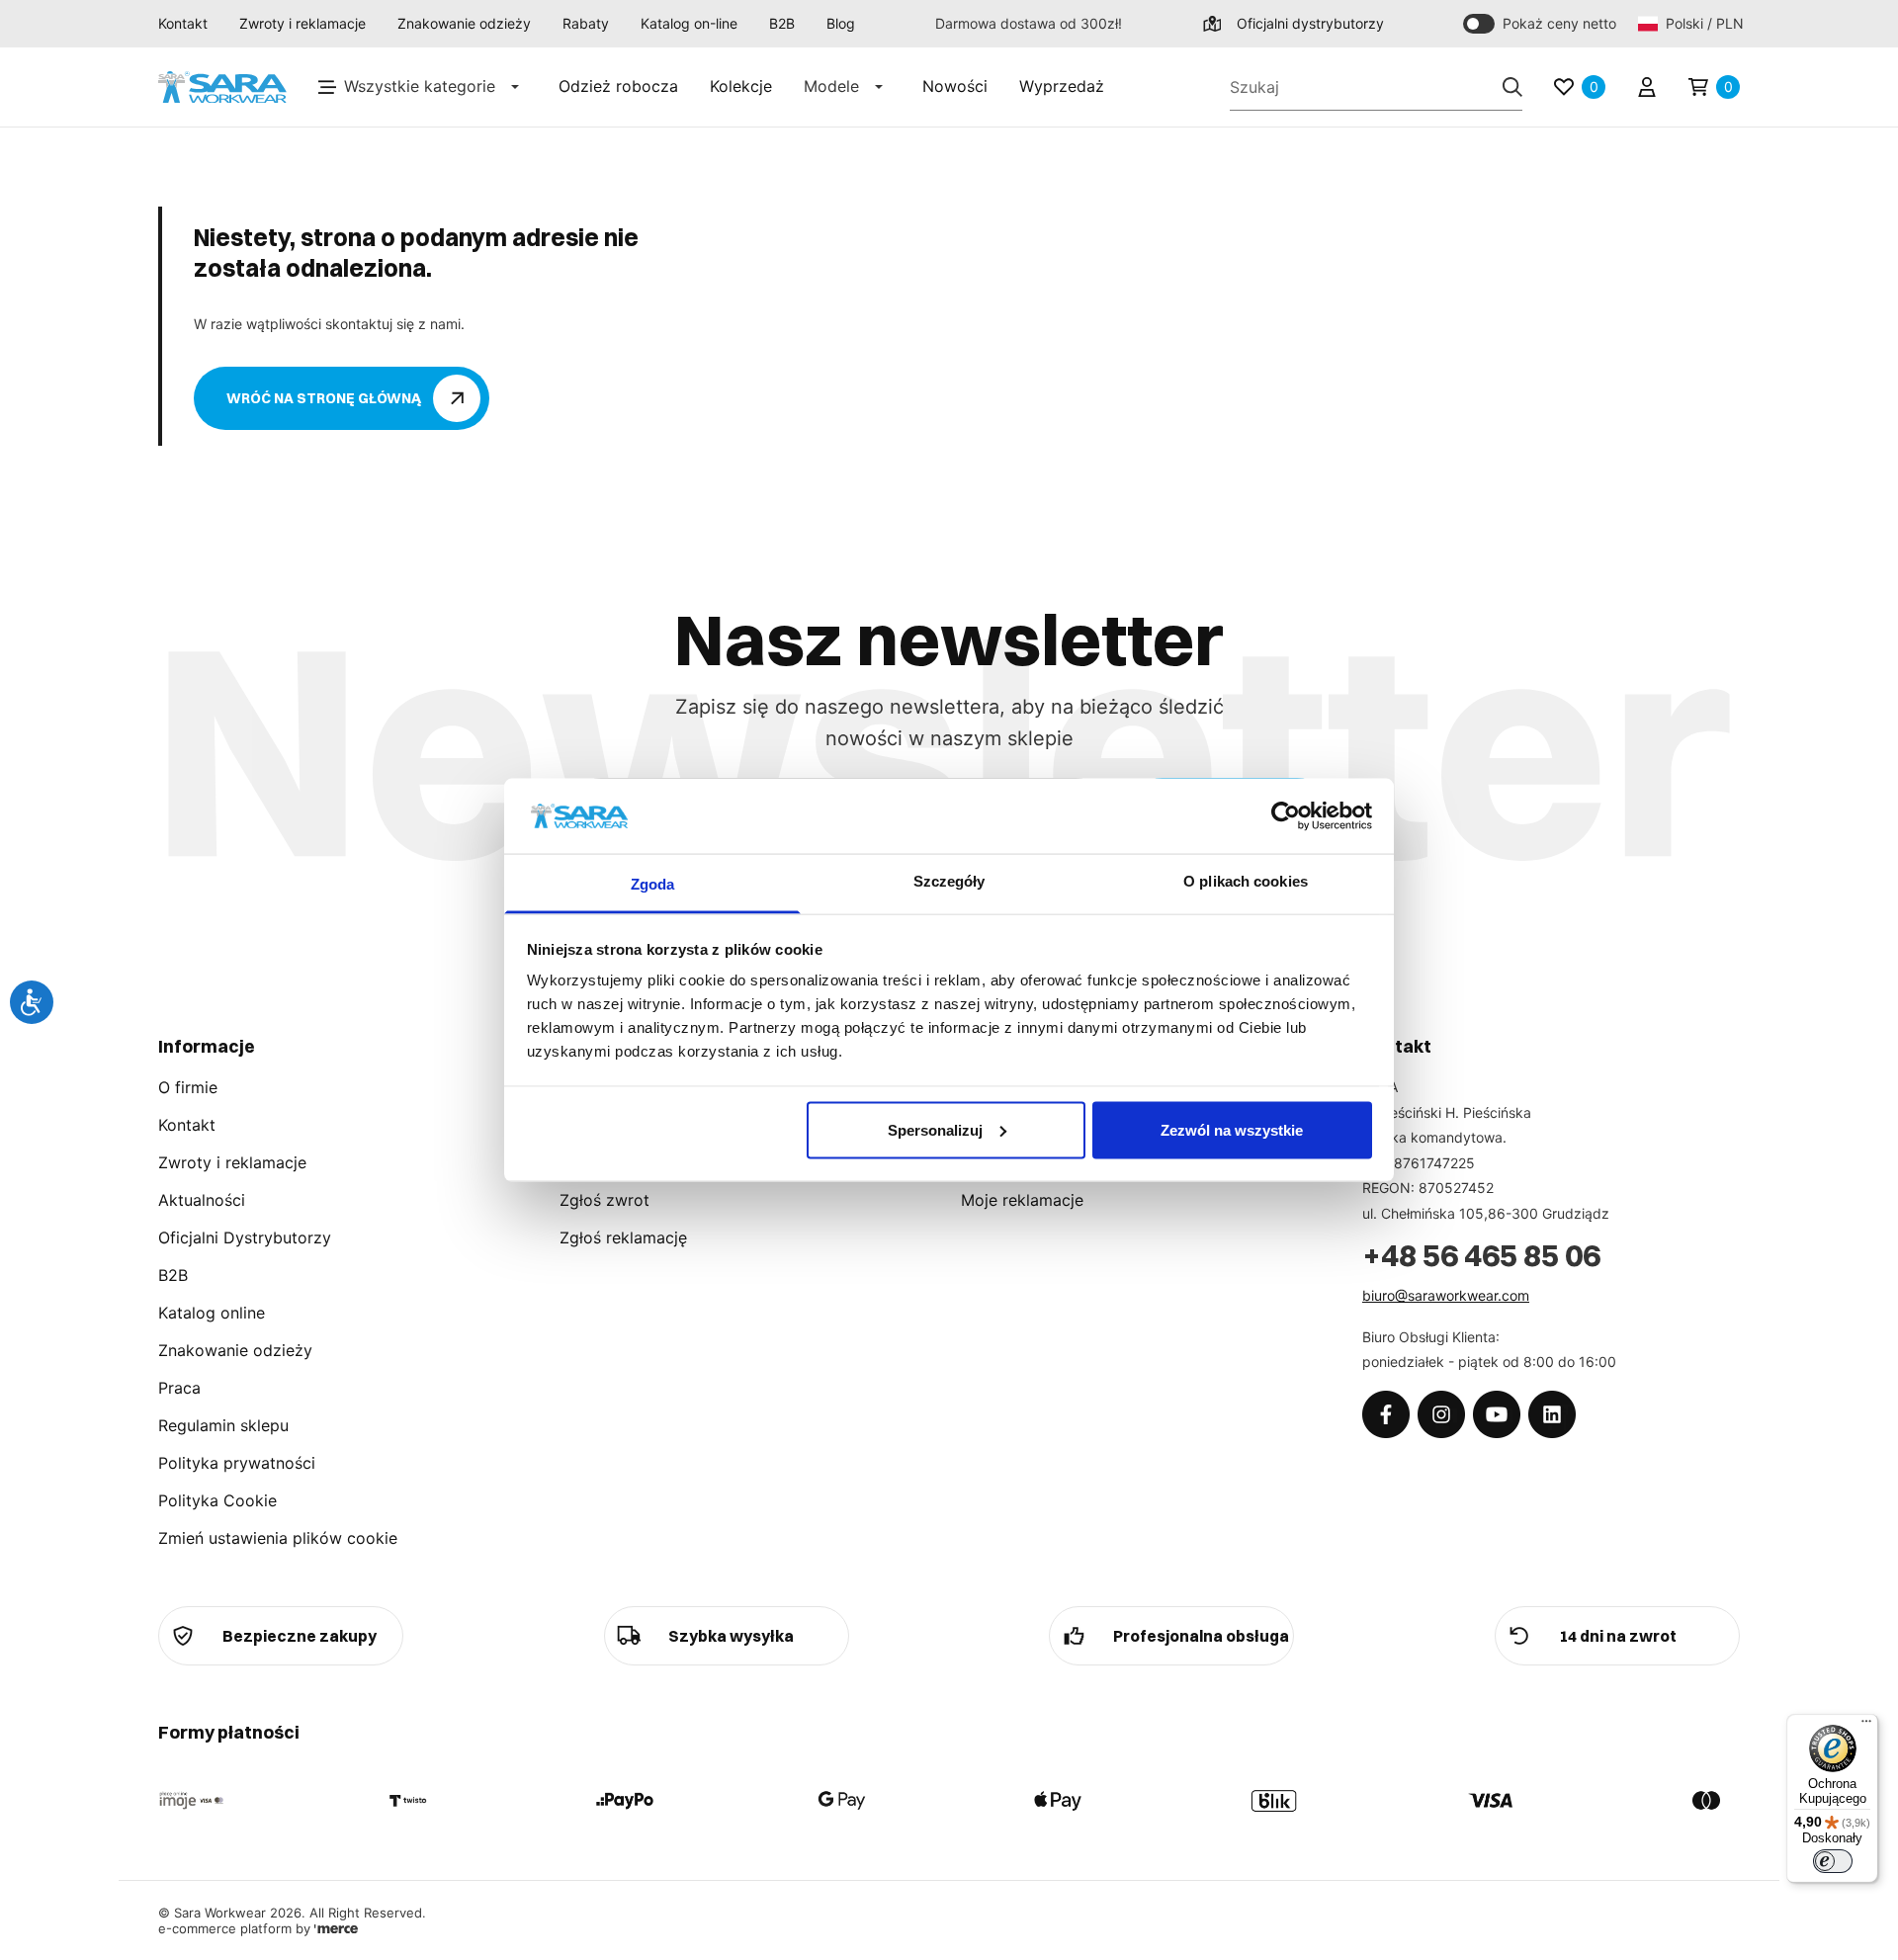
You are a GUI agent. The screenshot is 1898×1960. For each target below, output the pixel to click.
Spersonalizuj (935, 1129)
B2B (782, 23)
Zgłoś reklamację (623, 1237)
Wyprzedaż (1062, 86)
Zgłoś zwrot (604, 1200)
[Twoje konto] (1647, 87)
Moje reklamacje (1022, 1200)
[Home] (222, 87)
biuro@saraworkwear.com (1446, 1295)
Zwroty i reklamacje (302, 23)
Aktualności (202, 1200)
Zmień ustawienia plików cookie (278, 1538)
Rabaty (586, 23)
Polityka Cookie (217, 1500)
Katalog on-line (689, 23)
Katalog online (212, 1313)
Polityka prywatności (237, 1463)
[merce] (336, 1928)
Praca (179, 1388)
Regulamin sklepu (223, 1425)
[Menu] (1866, 1726)
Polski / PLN (1703, 23)
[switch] (1833, 1861)
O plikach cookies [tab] (1246, 881)
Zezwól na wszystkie (1232, 1129)
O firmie (188, 1087)
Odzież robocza (618, 86)
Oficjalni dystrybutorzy (1310, 23)
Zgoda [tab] (653, 884)
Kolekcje (741, 86)
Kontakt (183, 23)
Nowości (955, 86)
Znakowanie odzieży (464, 23)
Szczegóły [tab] (949, 881)
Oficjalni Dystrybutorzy (245, 1237)
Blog (841, 23)
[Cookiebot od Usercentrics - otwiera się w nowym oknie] (1286, 815)
